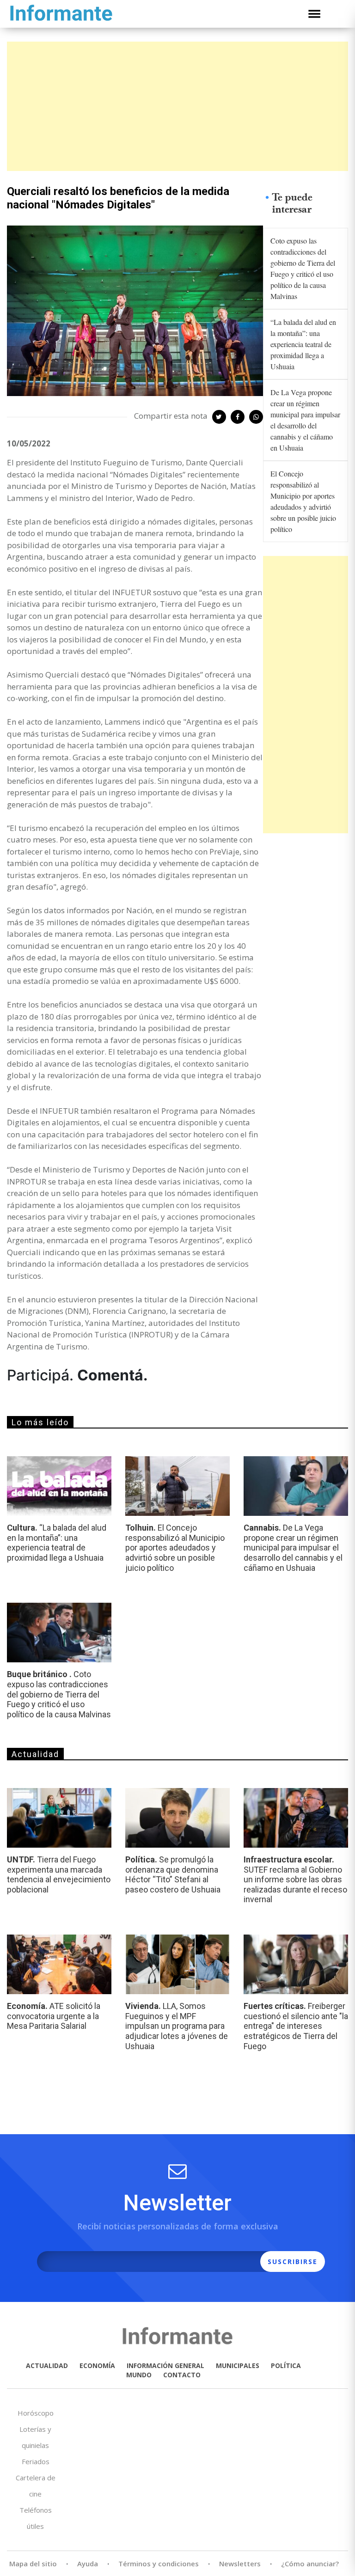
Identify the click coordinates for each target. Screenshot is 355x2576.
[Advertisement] (177, 106)
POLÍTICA (286, 2365)
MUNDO (139, 2375)
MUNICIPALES (238, 2365)
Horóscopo (36, 2413)
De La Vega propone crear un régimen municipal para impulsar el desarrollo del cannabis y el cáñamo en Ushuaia (305, 420)
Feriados (36, 2461)
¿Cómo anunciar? (310, 2564)
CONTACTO (182, 2375)
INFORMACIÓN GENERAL (165, 2365)
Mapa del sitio (33, 2564)
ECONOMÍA (97, 2365)
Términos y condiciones (159, 2564)
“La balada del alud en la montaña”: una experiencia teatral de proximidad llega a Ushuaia (303, 344)
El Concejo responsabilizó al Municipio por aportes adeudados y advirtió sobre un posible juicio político (303, 501)
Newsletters (240, 2564)
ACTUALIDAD (47, 2365)
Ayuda (88, 2564)
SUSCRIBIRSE (293, 2262)
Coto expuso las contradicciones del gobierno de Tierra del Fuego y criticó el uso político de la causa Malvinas (303, 268)
